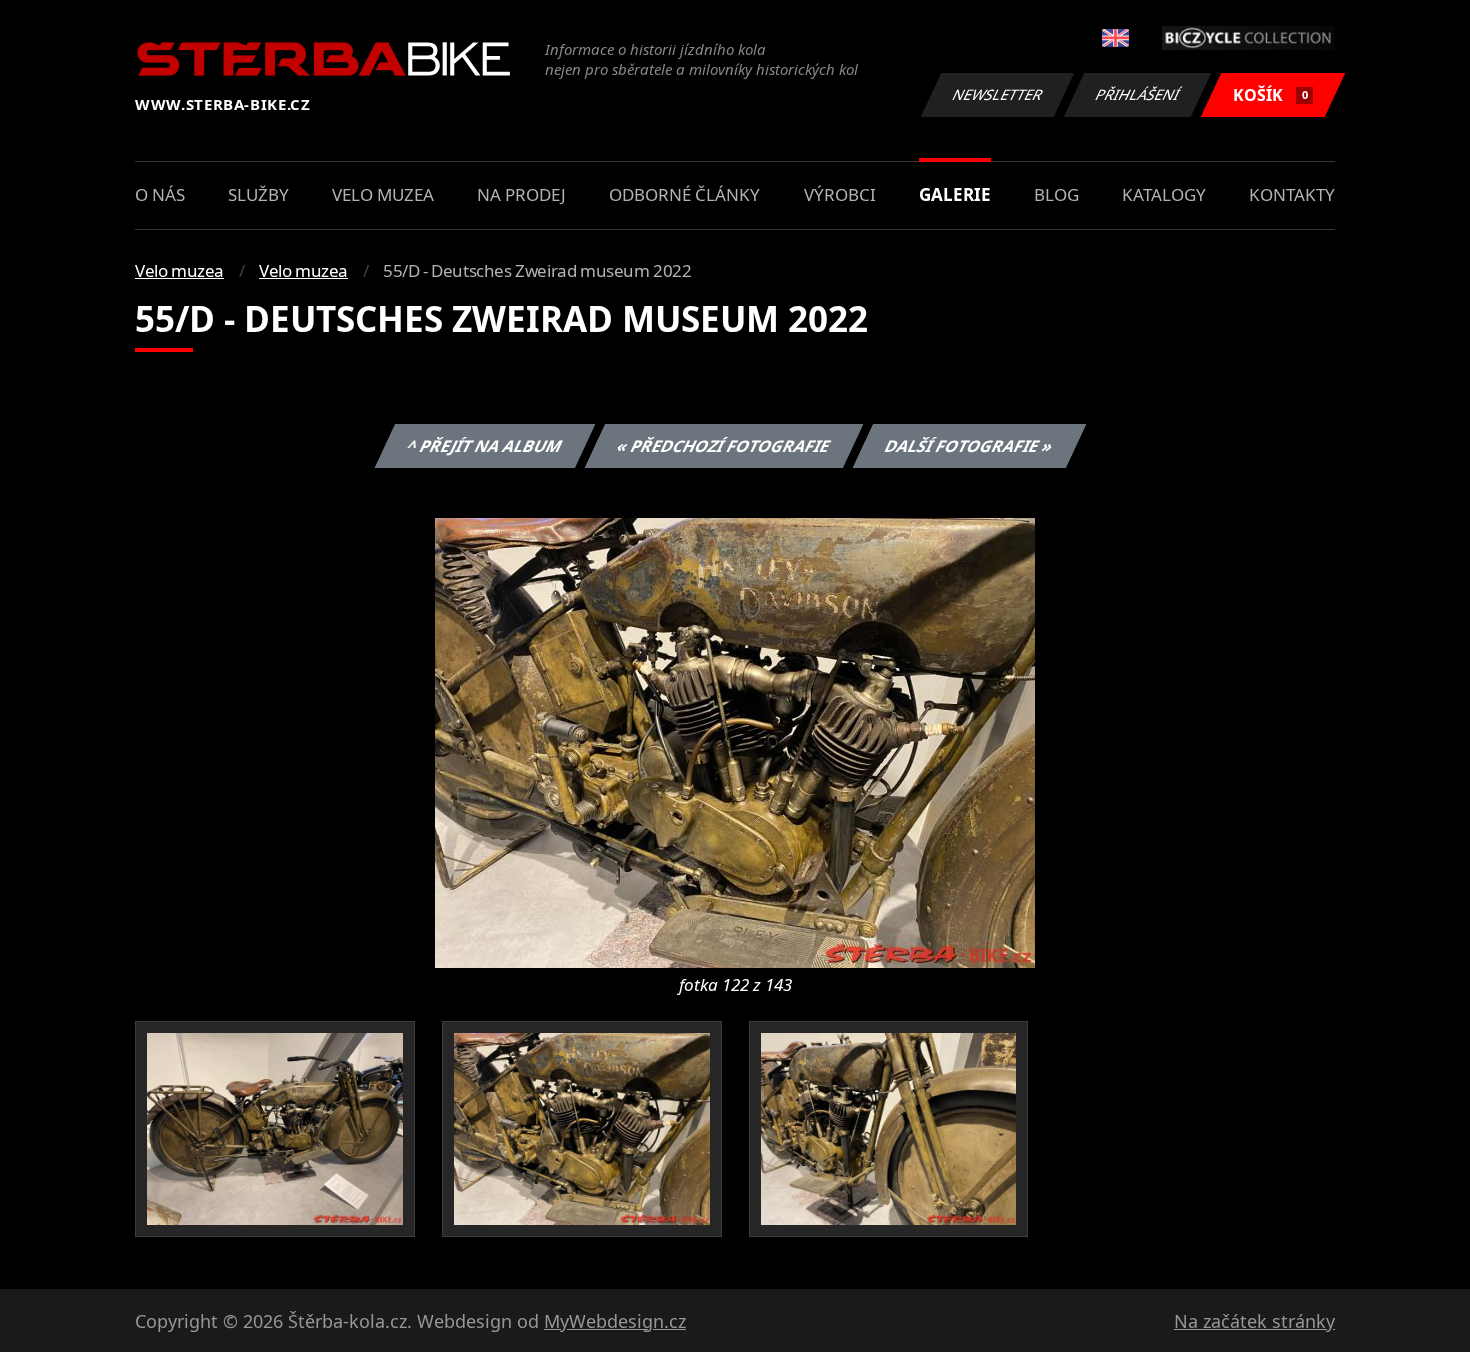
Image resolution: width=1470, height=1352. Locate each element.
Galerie (955, 194)
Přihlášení (1138, 94)
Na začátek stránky (1254, 1321)
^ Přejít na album (484, 446)
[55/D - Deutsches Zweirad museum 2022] (735, 741)
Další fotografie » (968, 446)
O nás (160, 194)
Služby (258, 194)
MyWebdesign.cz (615, 1321)
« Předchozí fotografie (723, 446)
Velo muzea (383, 194)
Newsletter (998, 94)
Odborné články (684, 194)
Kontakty (1292, 194)
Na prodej (521, 194)
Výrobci (840, 194)
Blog (1056, 194)
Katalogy (1164, 194)
